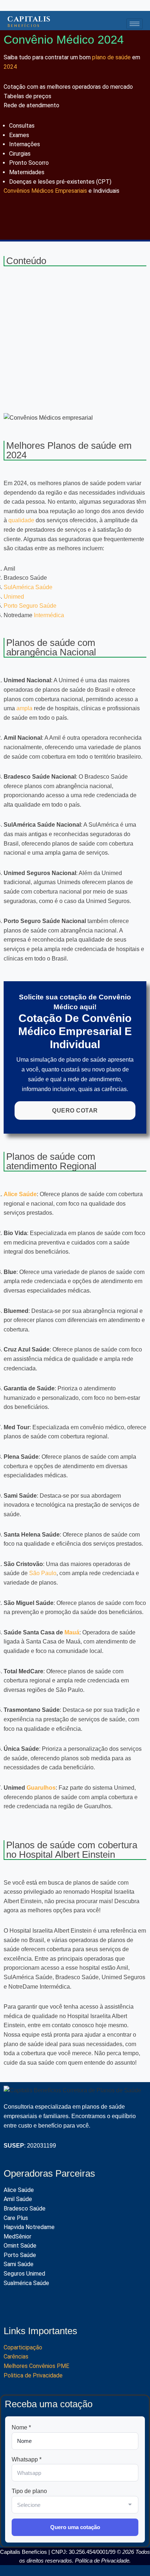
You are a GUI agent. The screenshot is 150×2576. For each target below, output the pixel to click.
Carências (16, 2357)
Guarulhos (41, 1788)
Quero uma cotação (75, 2527)
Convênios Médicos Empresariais (45, 191)
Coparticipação (23, 2347)
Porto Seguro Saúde (30, 606)
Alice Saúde (20, 1194)
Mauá (72, 1632)
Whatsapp (27, 2459)
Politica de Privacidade (33, 2375)
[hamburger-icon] (135, 24)
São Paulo (43, 1573)
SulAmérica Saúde (28, 587)
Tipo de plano (29, 2491)
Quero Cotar (75, 1111)
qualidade (21, 520)
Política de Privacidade (102, 2561)
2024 (10, 67)
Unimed (14, 597)
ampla (24, 708)
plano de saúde (111, 57)
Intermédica (49, 615)
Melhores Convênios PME (37, 2366)
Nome (21, 2427)
